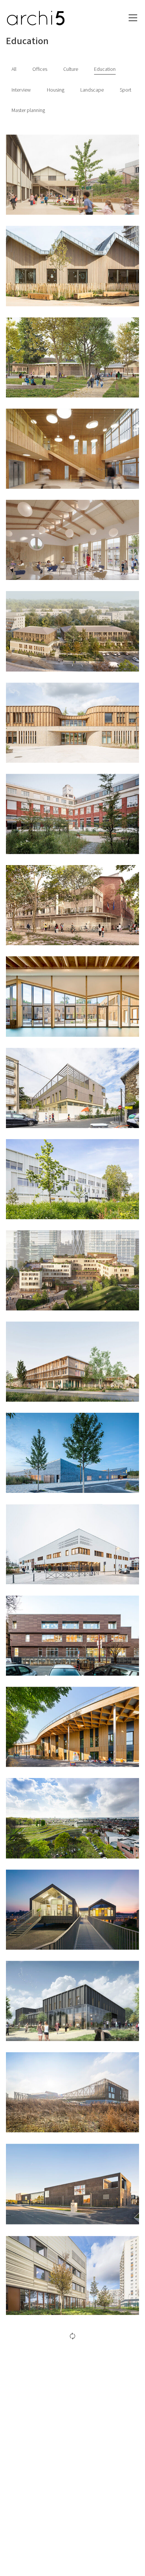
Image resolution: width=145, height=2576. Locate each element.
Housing (56, 90)
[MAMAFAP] (72, 631)
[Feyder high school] (72, 2275)
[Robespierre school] (72, 449)
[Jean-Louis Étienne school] (72, 1453)
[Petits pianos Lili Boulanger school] (72, 266)
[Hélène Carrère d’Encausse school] (72, 723)
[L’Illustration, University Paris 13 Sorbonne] (72, 814)
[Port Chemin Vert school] (72, 2092)
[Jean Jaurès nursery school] (72, 175)
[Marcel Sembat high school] (72, 1818)
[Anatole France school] (72, 905)
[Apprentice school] (72, 2183)
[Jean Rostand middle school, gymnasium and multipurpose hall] (72, 1544)
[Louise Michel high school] (72, 1910)
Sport (125, 90)
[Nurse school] (72, 2001)
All (14, 69)
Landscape (92, 90)
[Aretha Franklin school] (72, 1088)
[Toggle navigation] (133, 18)
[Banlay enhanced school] (72, 357)
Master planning (28, 111)
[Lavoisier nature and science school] (72, 996)
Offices (40, 69)
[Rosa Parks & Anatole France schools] (72, 1636)
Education (105, 69)
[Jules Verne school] (72, 1727)
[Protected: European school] (72, 1270)
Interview (21, 90)
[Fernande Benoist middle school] (72, 1362)
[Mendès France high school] (72, 1179)
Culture (71, 69)
